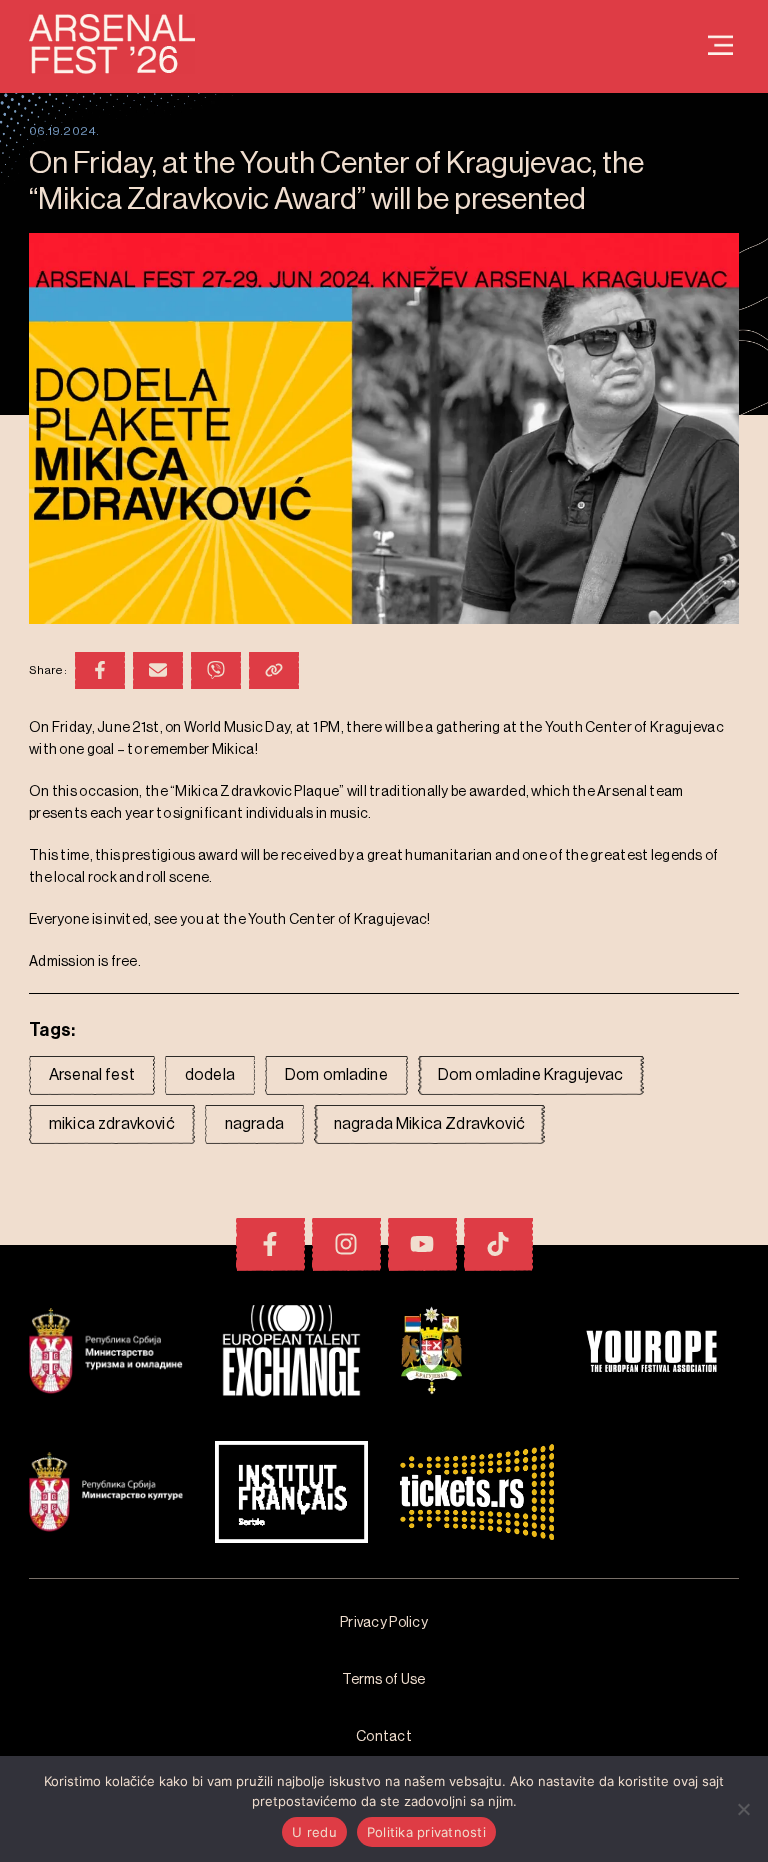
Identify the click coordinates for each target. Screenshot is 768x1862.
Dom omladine (336, 1075)
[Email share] (158, 670)
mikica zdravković (112, 1124)
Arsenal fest (92, 1075)
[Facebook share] (100, 670)
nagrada (254, 1124)
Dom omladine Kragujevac (531, 1075)
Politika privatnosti (426, 1832)
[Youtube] (422, 1244)
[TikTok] (498, 1244)
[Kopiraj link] (274, 670)
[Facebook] (270, 1244)
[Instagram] (346, 1244)
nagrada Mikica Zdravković (429, 1124)
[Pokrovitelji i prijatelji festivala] (106, 1353)
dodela (210, 1075)
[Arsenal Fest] (720, 46)
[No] (743, 1809)
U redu (314, 1832)
